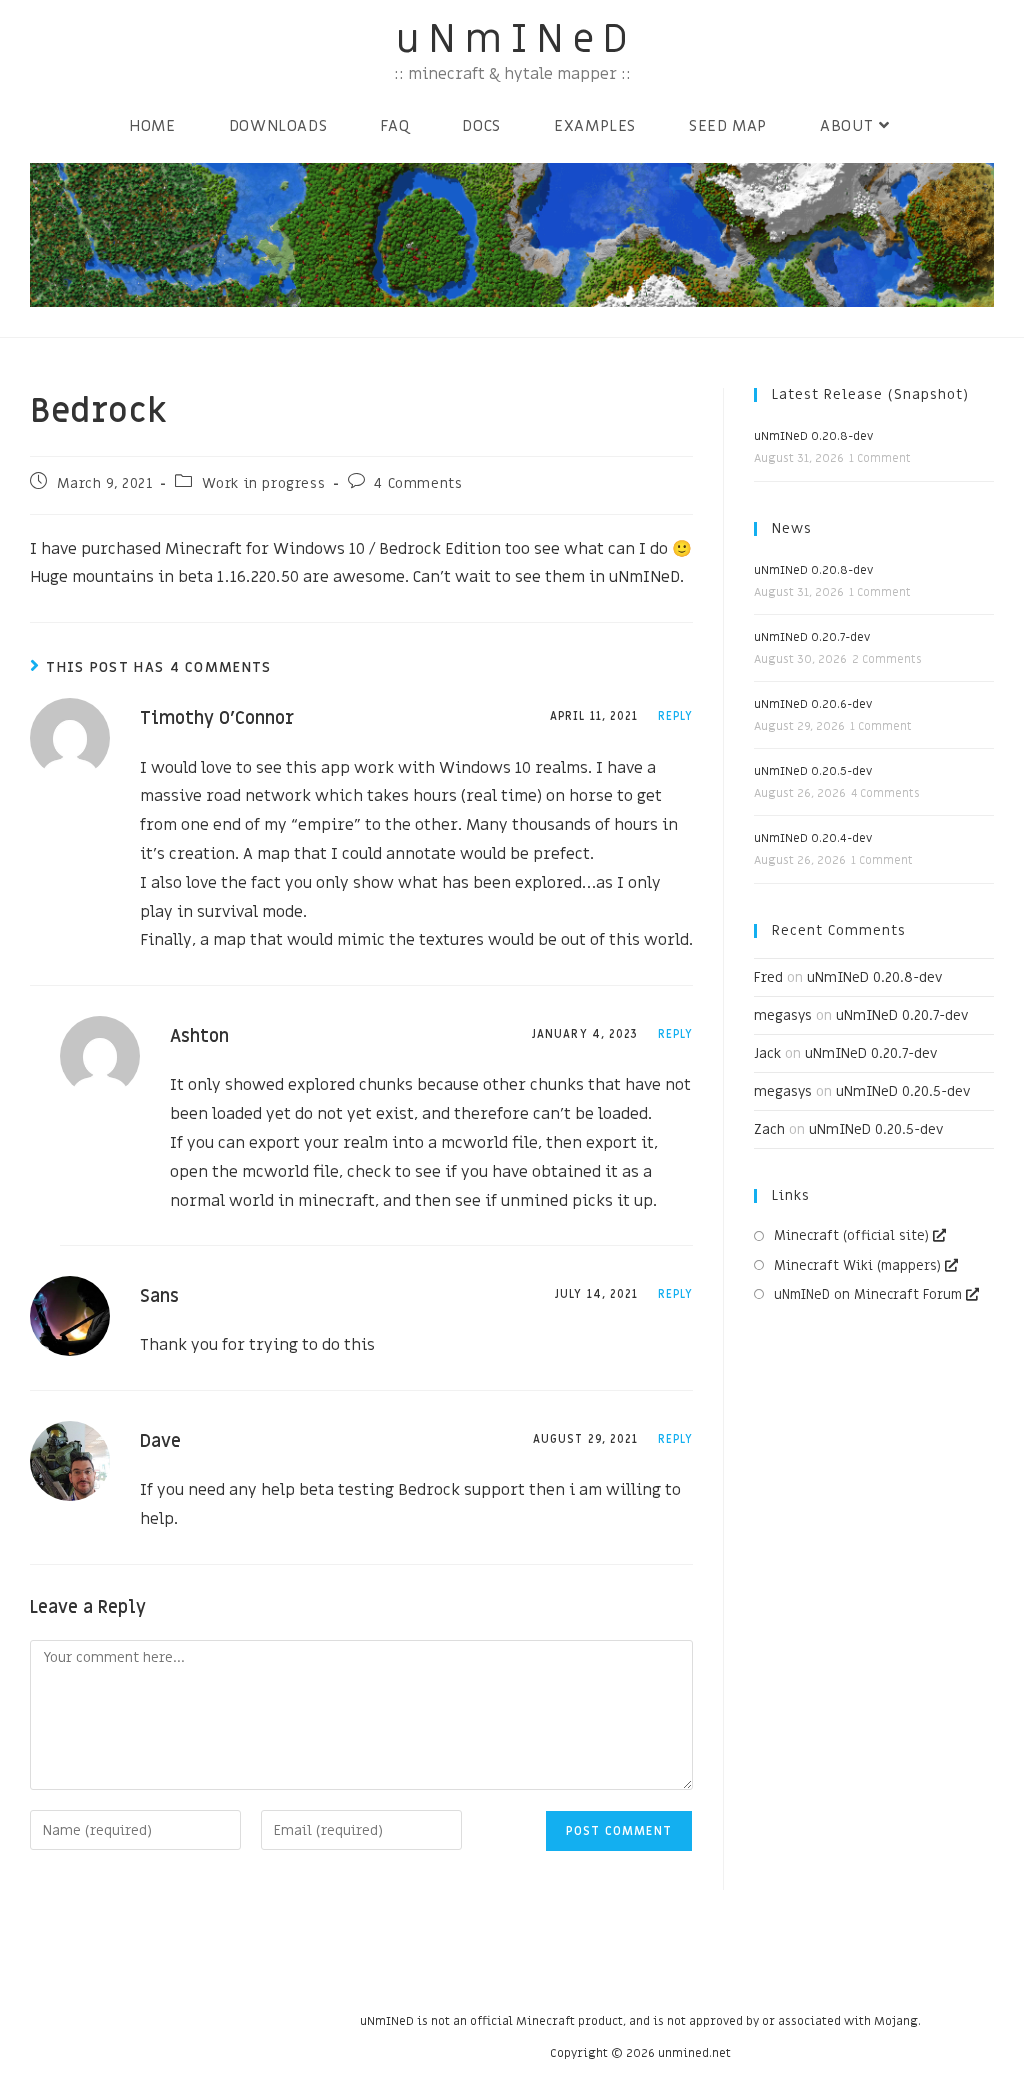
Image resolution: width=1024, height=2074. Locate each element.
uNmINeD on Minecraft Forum (868, 1294)
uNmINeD (516, 39)
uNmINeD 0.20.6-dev (813, 704)
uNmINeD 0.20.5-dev (813, 771)
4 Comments (418, 483)
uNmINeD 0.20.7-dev (812, 637)
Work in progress (264, 483)
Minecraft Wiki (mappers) (857, 1265)
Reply (676, 716)
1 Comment (880, 458)
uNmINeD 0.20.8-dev (813, 436)
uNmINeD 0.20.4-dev (813, 838)
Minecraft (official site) (851, 1235)
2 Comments (886, 659)
